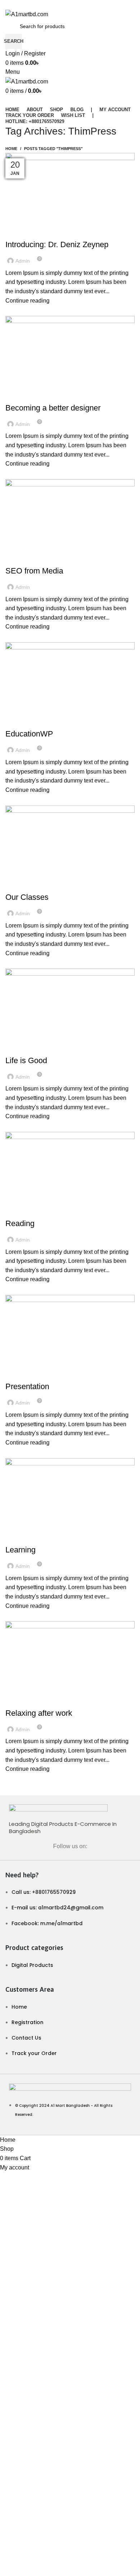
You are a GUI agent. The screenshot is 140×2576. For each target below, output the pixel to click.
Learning (20, 1550)
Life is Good (26, 1060)
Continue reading (27, 301)
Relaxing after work (39, 1713)
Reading (20, 1223)
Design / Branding (31, 395)
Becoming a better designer (53, 408)
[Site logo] (27, 14)
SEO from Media (34, 571)
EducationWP (29, 734)
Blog (15, 232)
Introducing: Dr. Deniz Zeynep (57, 244)
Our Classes (27, 897)
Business (20, 558)
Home (11, 149)
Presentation (27, 1386)
